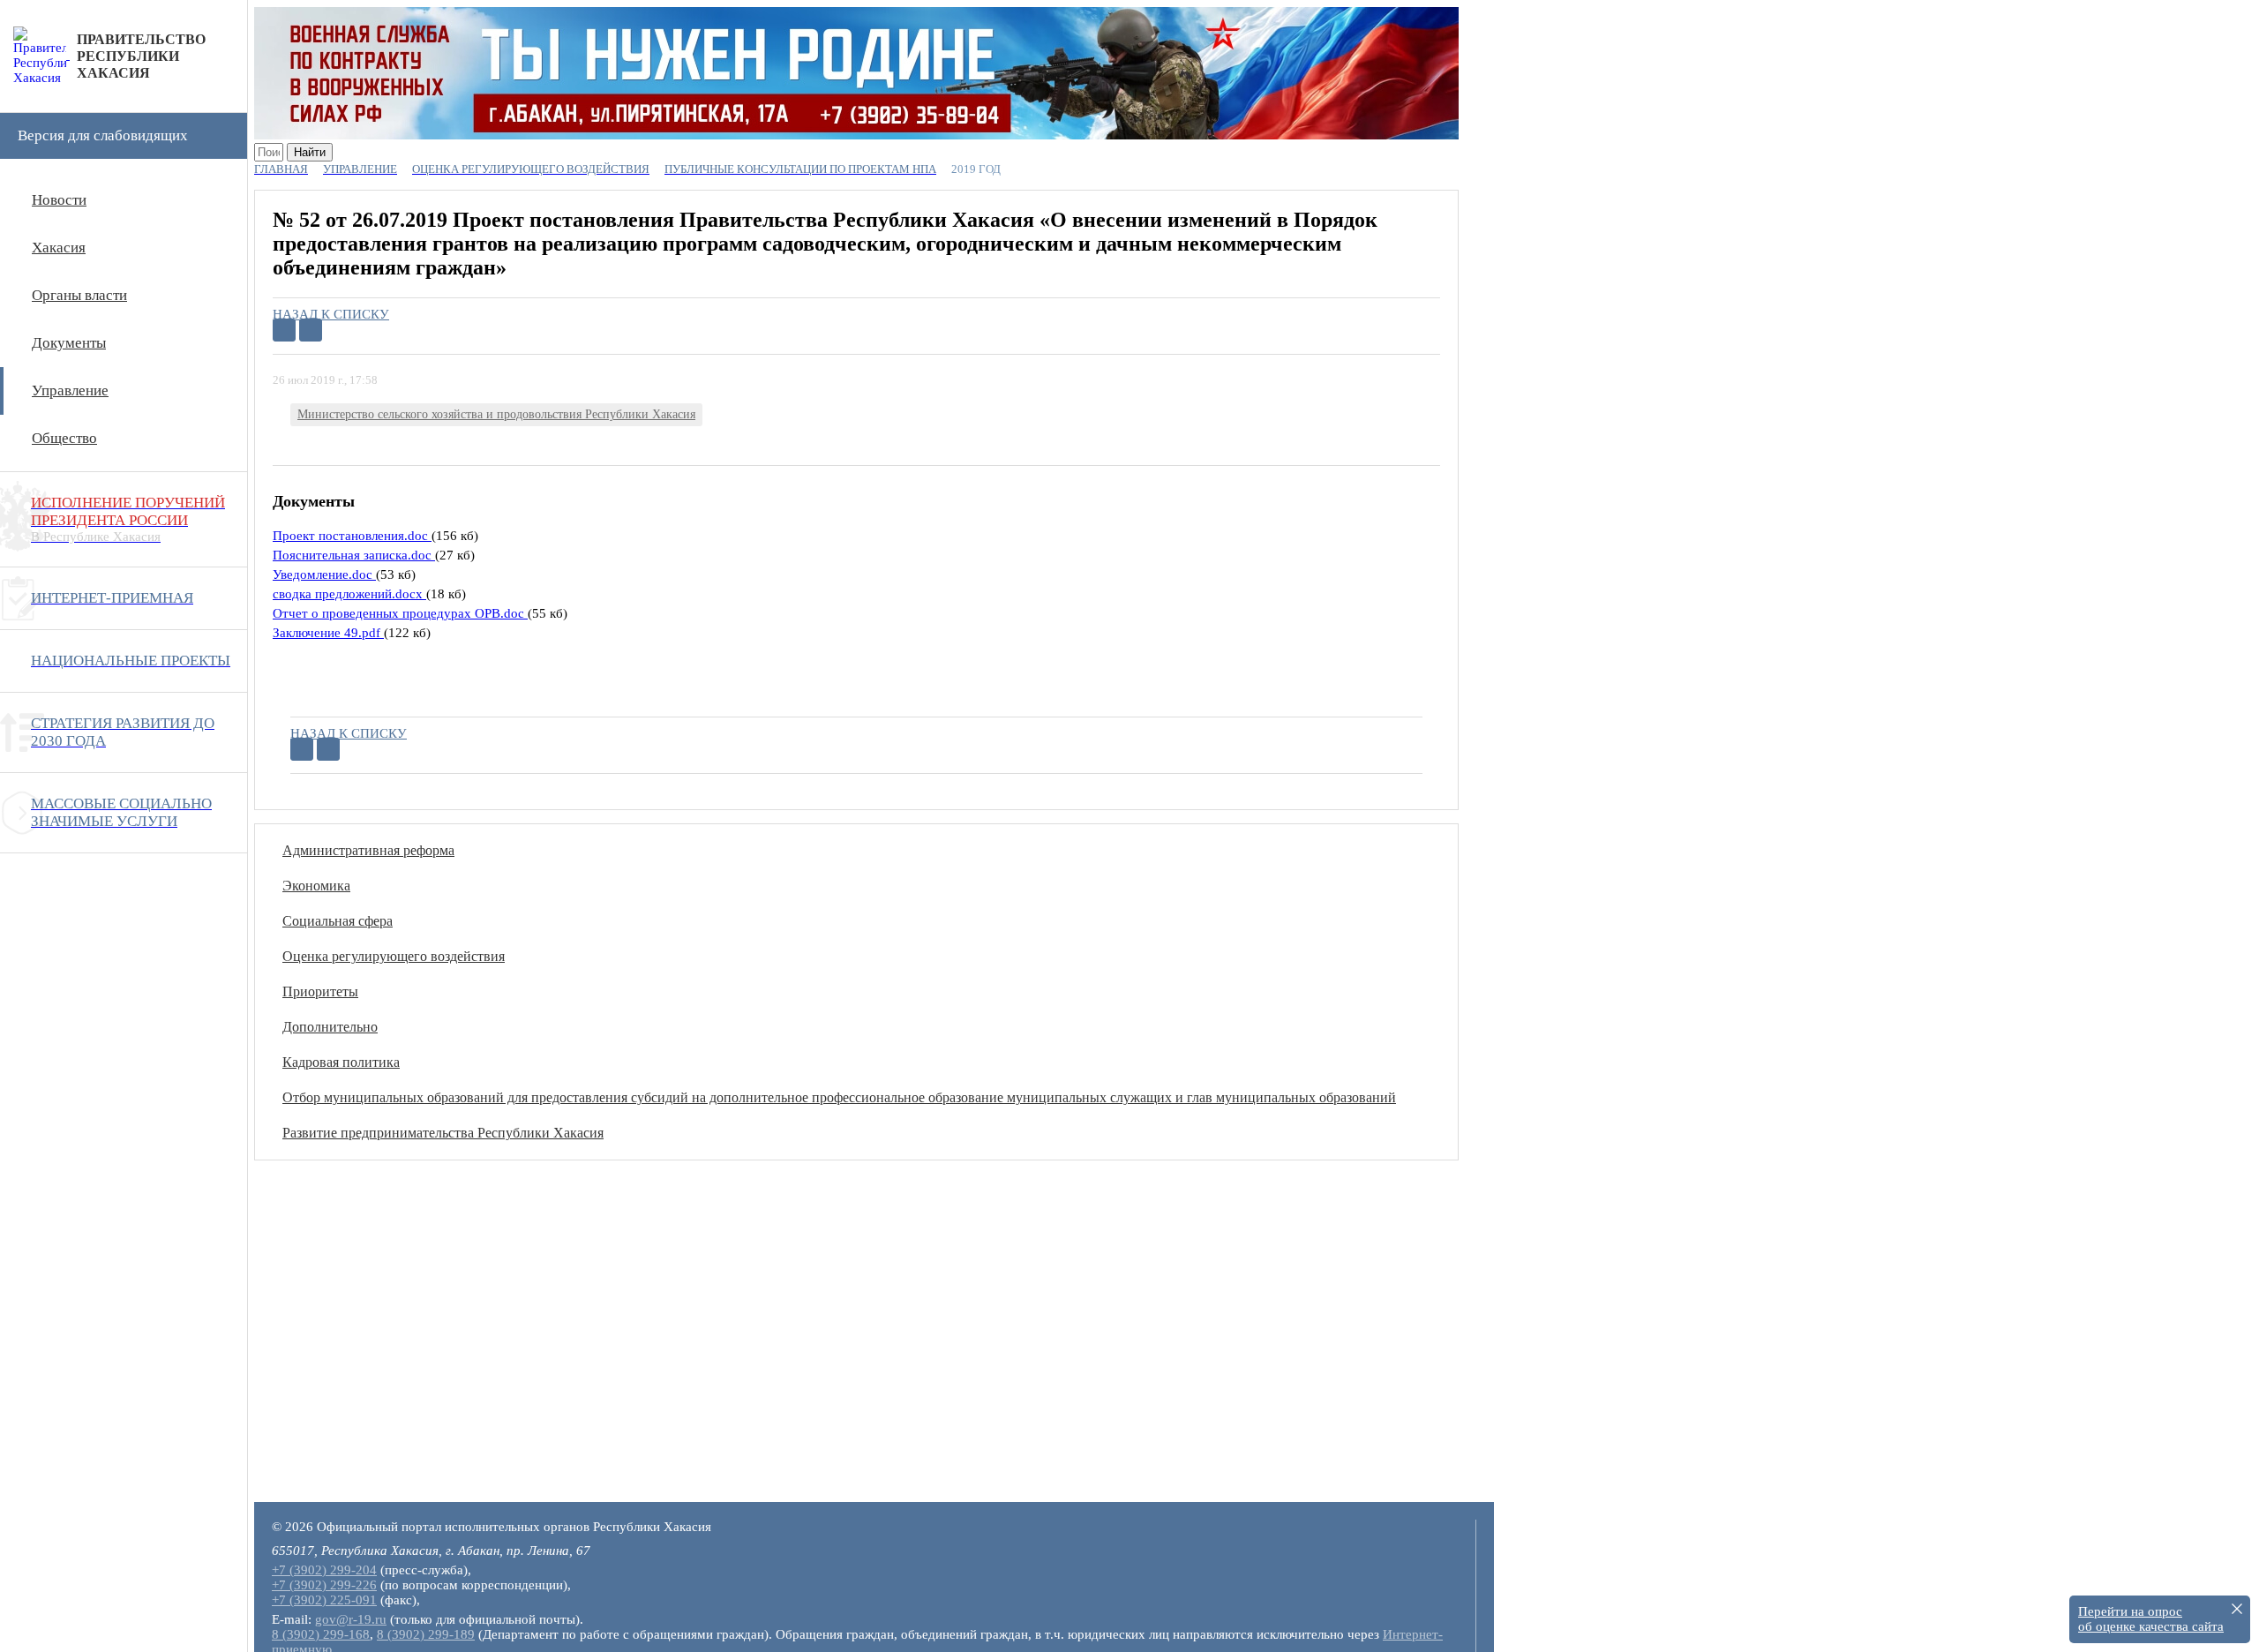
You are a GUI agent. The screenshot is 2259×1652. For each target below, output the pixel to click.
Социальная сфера (338, 921)
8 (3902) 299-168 (321, 1634)
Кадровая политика (341, 1062)
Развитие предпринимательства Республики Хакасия (443, 1133)
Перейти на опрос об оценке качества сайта (2151, 1619)
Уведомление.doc (324, 574)
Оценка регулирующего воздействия (394, 956)
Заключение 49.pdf (328, 633)
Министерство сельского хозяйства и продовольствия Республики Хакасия (496, 414)
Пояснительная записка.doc (354, 555)
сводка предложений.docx (349, 594)
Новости (59, 200)
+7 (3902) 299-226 (324, 1585)
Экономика (316, 886)
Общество (64, 438)
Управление (70, 390)
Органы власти (79, 295)
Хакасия (59, 248)
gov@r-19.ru (351, 1619)
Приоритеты (320, 991)
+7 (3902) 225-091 (324, 1600)
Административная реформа (368, 850)
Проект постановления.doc (352, 536)
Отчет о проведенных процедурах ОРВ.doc (400, 613)
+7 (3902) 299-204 (324, 1570)
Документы (69, 343)
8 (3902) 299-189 (426, 1634)
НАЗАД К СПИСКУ (331, 314)
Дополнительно (330, 1027)
